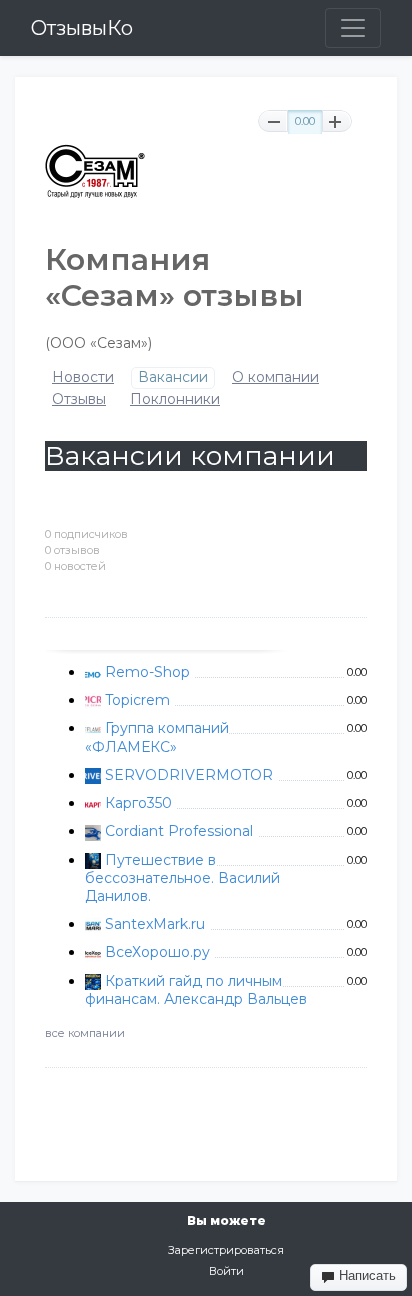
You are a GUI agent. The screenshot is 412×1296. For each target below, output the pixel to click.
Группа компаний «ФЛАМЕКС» (157, 737)
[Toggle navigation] (353, 28)
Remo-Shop (147, 672)
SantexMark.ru (155, 924)
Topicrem (137, 700)
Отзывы (79, 399)
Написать (365, 1275)
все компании (85, 1033)
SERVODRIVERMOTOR (189, 775)
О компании (275, 377)
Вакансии (173, 377)
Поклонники (175, 399)
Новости (83, 377)
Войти (226, 1271)
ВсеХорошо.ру (157, 952)
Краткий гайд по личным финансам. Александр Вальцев (196, 990)
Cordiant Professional (179, 831)
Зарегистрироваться (226, 1250)
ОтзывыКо (82, 28)
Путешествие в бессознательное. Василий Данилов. (182, 878)
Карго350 (138, 803)
